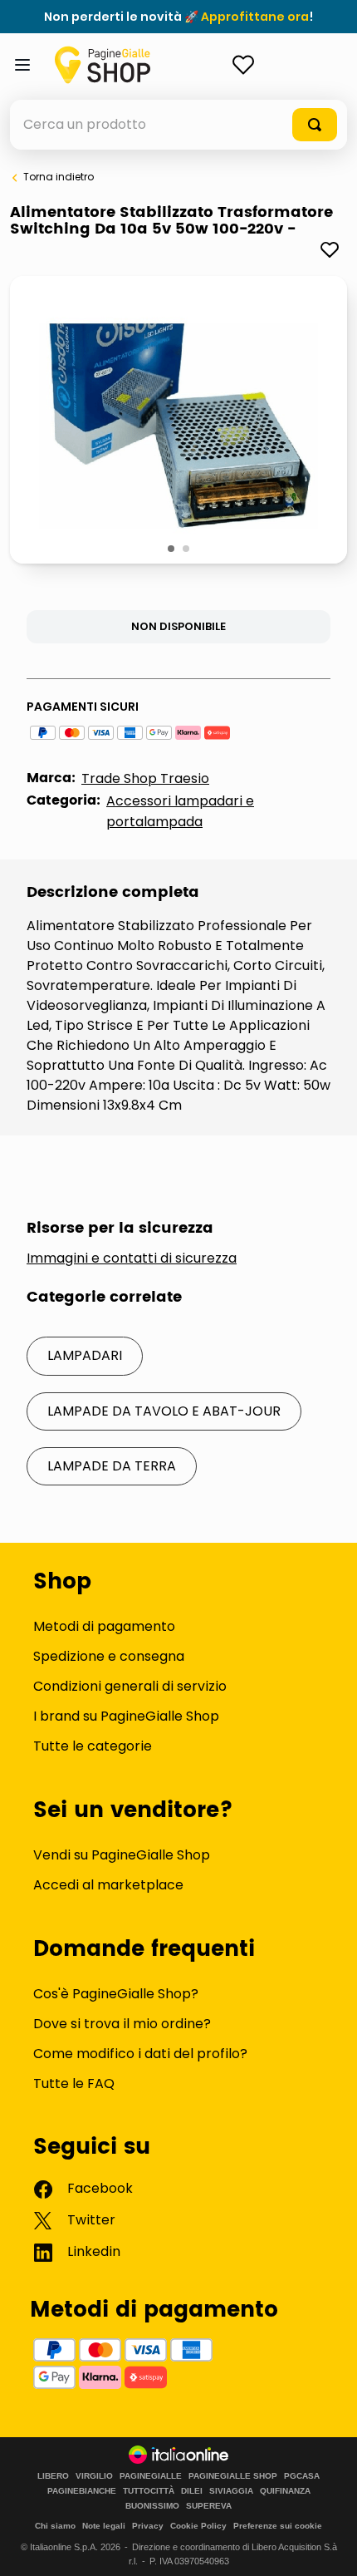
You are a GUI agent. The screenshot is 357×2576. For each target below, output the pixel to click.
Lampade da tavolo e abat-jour (164, 1411)
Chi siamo (55, 2526)
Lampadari (85, 1355)
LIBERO (53, 2476)
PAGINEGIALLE (151, 2476)
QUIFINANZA (285, 2491)
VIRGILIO (94, 2476)
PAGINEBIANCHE (82, 2491)
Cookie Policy (198, 2526)
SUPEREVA (209, 2506)
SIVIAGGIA (231, 2491)
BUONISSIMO (152, 2506)
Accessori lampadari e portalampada (180, 811)
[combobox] (178, 125)
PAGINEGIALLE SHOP (233, 2476)
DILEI (192, 2491)
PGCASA (302, 2476)
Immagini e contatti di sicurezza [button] (132, 1258)
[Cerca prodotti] (315, 125)
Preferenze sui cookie (278, 2526)
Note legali (104, 2526)
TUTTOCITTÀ (149, 2491)
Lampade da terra (112, 1466)
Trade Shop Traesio (145, 778)
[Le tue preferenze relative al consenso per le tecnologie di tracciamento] (328, 2547)
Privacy (148, 2526)
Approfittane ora (255, 17)
